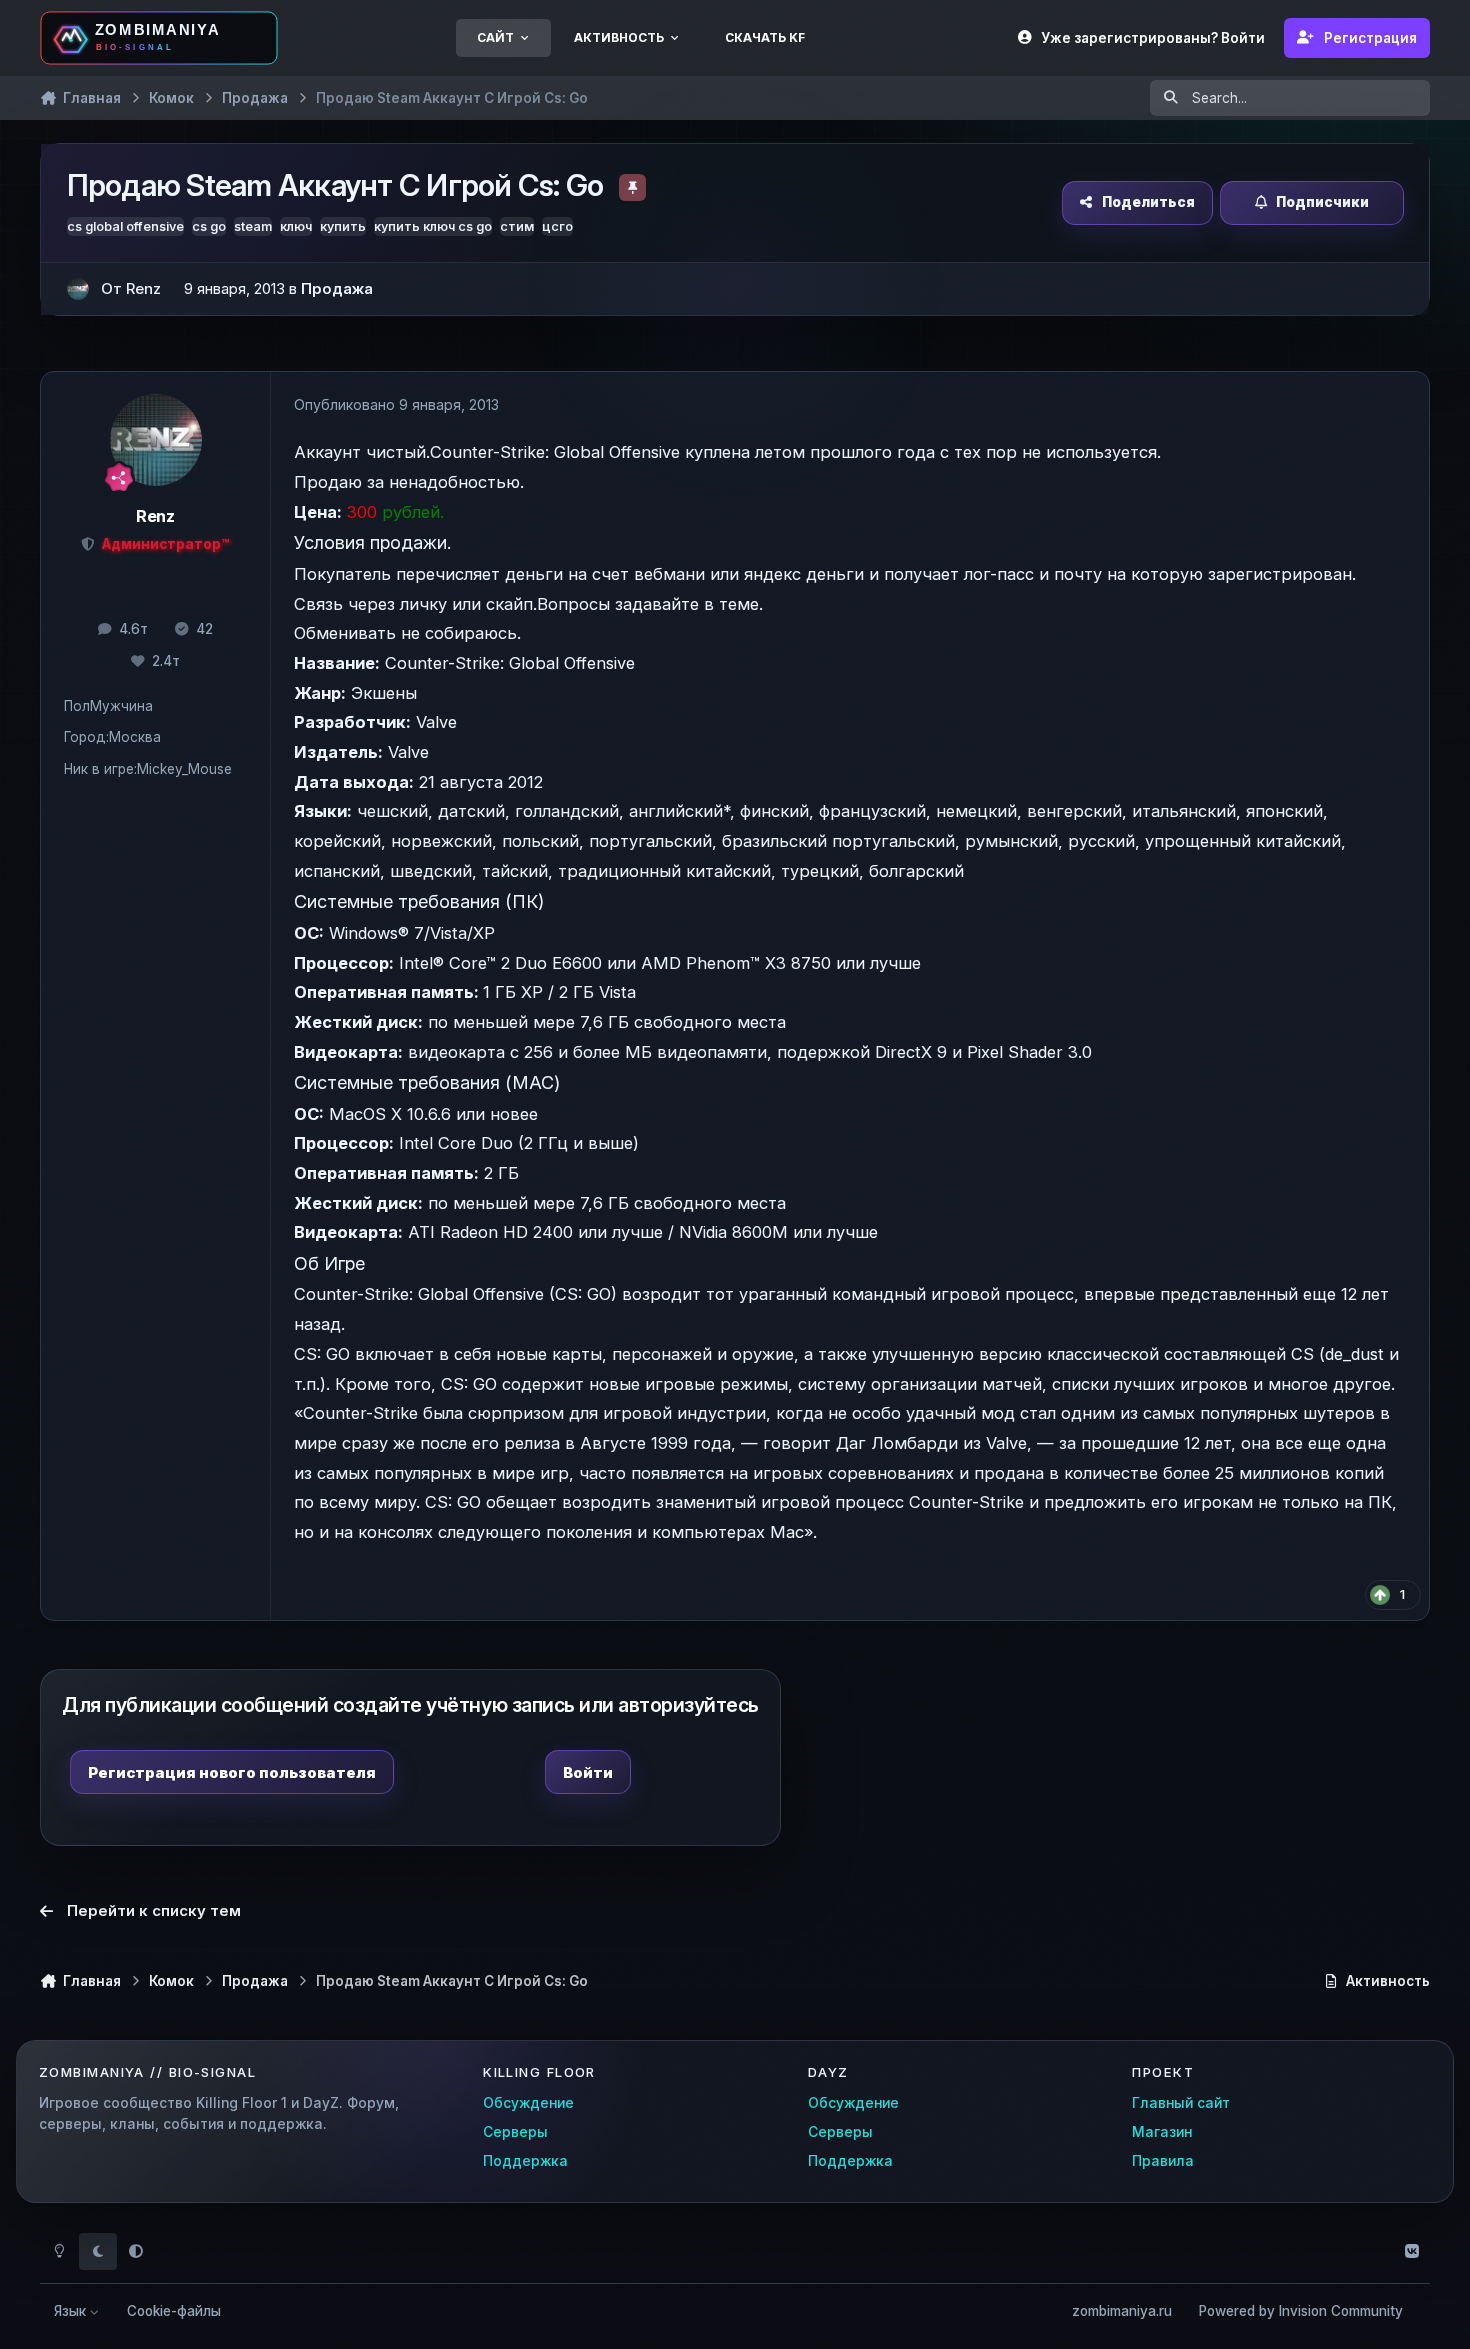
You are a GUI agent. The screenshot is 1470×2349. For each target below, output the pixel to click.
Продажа (337, 288)
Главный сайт (1181, 2103)
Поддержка (525, 2161)
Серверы (515, 2132)
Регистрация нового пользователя (232, 1772)
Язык (72, 2311)
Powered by (1301, 2311)
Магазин (1162, 2132)
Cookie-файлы (174, 2311)
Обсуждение (528, 2103)
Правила (1163, 2161)
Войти (588, 1772)
